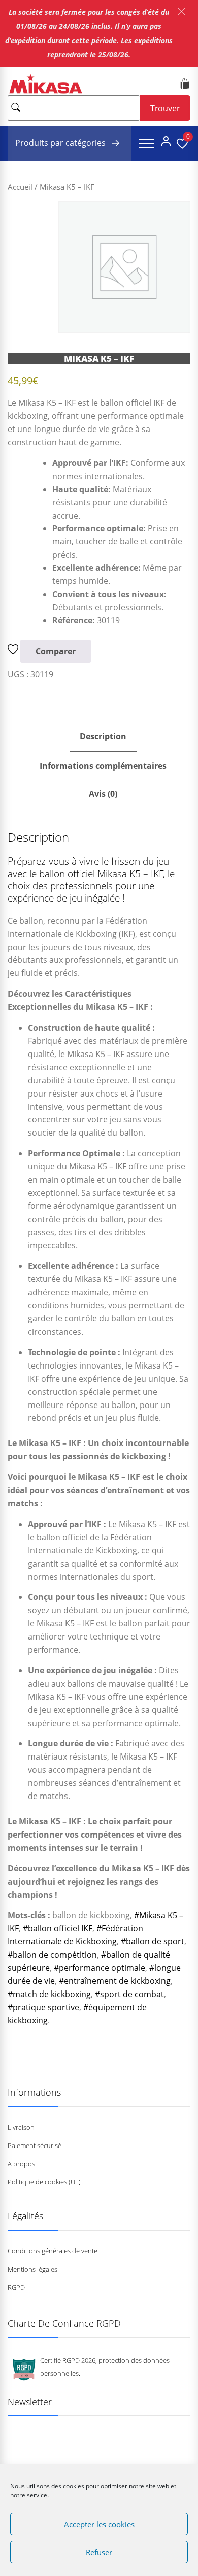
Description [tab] (103, 736)
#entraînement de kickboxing (115, 1981)
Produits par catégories (61, 143)
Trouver (165, 108)
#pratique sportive (43, 2007)
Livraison (21, 2127)
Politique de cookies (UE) (44, 2182)
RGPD (16, 2287)
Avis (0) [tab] (103, 794)
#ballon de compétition (52, 1955)
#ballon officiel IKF (58, 1928)
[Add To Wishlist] (14, 651)
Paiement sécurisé (35, 2145)
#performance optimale (100, 1968)
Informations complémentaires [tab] (103, 766)
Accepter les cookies (99, 2524)
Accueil (20, 187)
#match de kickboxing (49, 1994)
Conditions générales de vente (53, 2251)
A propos (21, 2164)
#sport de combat (129, 1994)
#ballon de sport (153, 1941)
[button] (181, 11)
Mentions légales (32, 2269)
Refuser (99, 2552)
